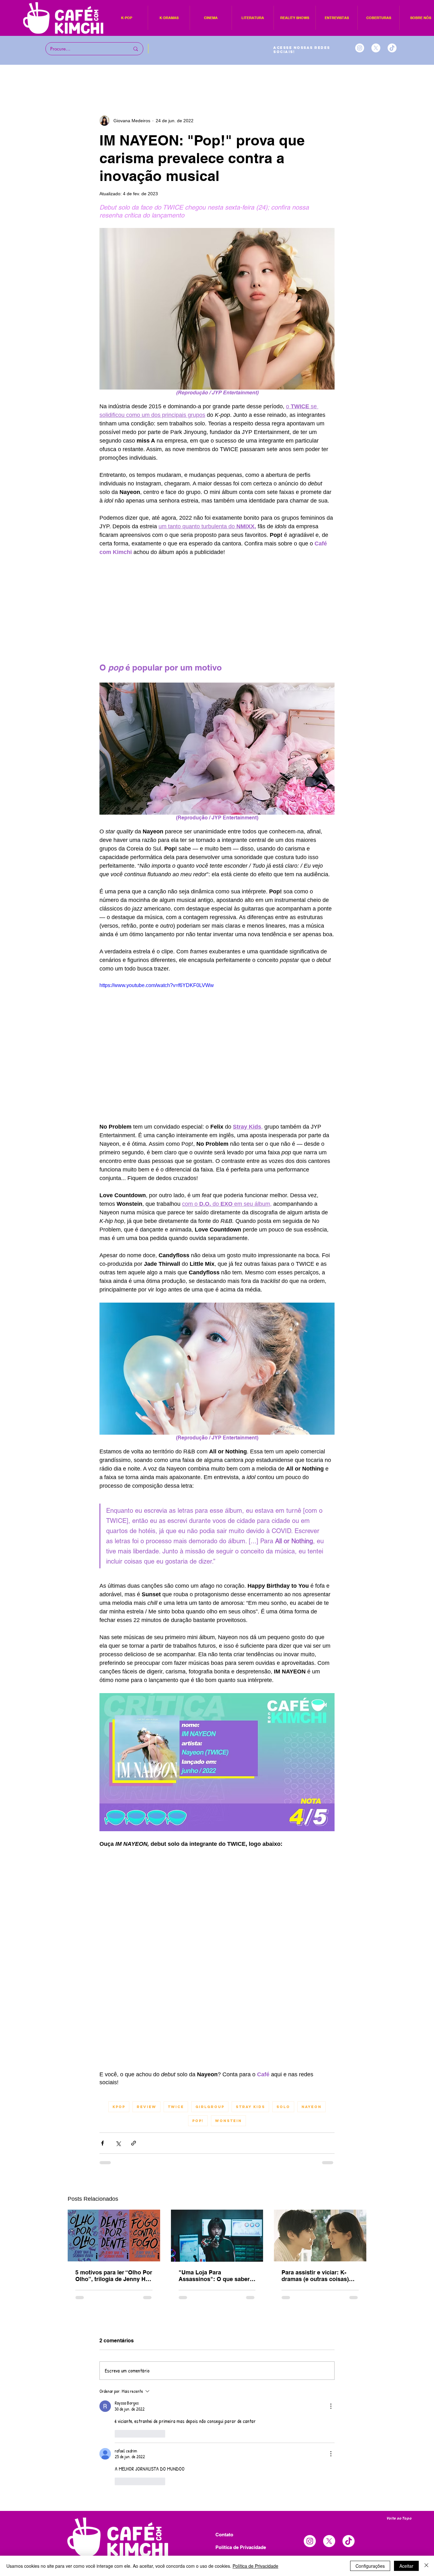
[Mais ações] (331, 2406)
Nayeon (312, 2107)
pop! (198, 2121)
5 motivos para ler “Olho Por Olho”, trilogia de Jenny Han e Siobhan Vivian (114, 2276)
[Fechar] (426, 2566)
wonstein (228, 2121)
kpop (119, 2107)
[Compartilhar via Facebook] (102, 2143)
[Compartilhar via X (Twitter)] (118, 2143)
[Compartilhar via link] (134, 2143)
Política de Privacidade (255, 2566)
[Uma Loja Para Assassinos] (217, 2236)
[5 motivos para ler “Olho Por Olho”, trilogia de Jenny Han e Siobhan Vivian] (114, 2236)
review (146, 2107)
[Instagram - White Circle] (360, 48)
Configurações (370, 2566)
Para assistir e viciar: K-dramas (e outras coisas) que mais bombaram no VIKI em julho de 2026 (320, 2276)
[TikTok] (392, 48)
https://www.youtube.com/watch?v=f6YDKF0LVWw (157, 985)
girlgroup (210, 2107)
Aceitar (406, 2566)
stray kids (250, 2107)
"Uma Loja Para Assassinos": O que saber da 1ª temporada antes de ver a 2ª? (214, 2276)
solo (283, 2107)
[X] (376, 48)
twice (176, 2107)
